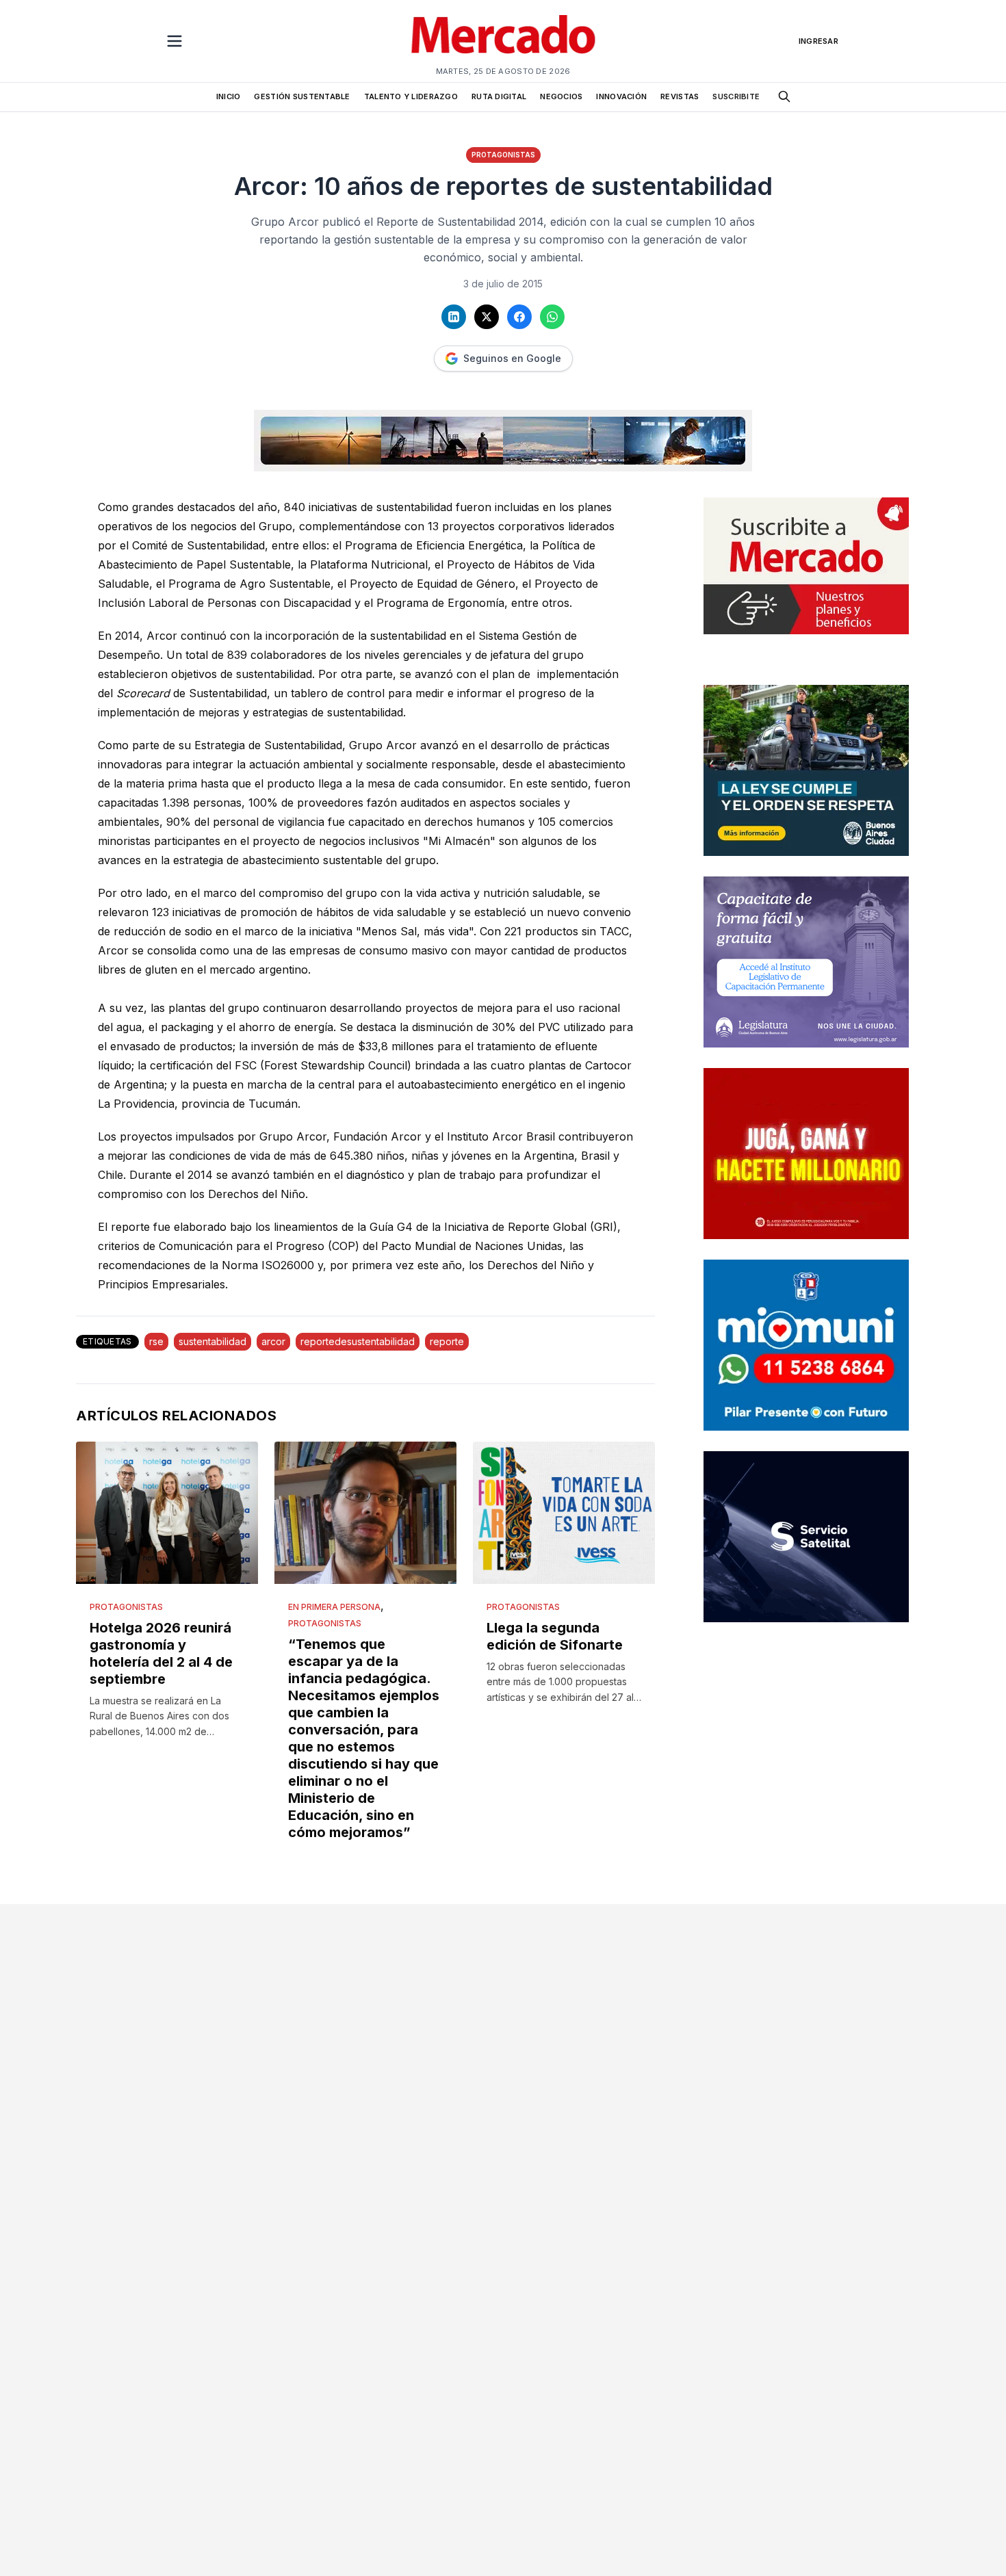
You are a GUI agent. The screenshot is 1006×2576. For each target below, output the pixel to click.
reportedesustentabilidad (358, 1341)
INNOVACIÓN (621, 96)
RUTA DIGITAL (499, 96)
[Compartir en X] (487, 317)
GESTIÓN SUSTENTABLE (302, 96)
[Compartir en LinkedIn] (454, 317)
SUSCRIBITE (736, 96)
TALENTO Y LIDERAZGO (411, 96)
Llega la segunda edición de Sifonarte (555, 1636)
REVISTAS (680, 96)
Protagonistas (503, 155)
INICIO (229, 96)
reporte (447, 1341)
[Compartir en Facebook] (519, 317)
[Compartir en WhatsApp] (552, 317)
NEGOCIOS (561, 96)
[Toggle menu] (175, 41)
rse (156, 1341)
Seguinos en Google (512, 358)
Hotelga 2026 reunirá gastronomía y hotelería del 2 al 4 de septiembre (161, 1653)
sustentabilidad (212, 1341)
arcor (273, 1341)
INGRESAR (818, 41)
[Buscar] (784, 96)
